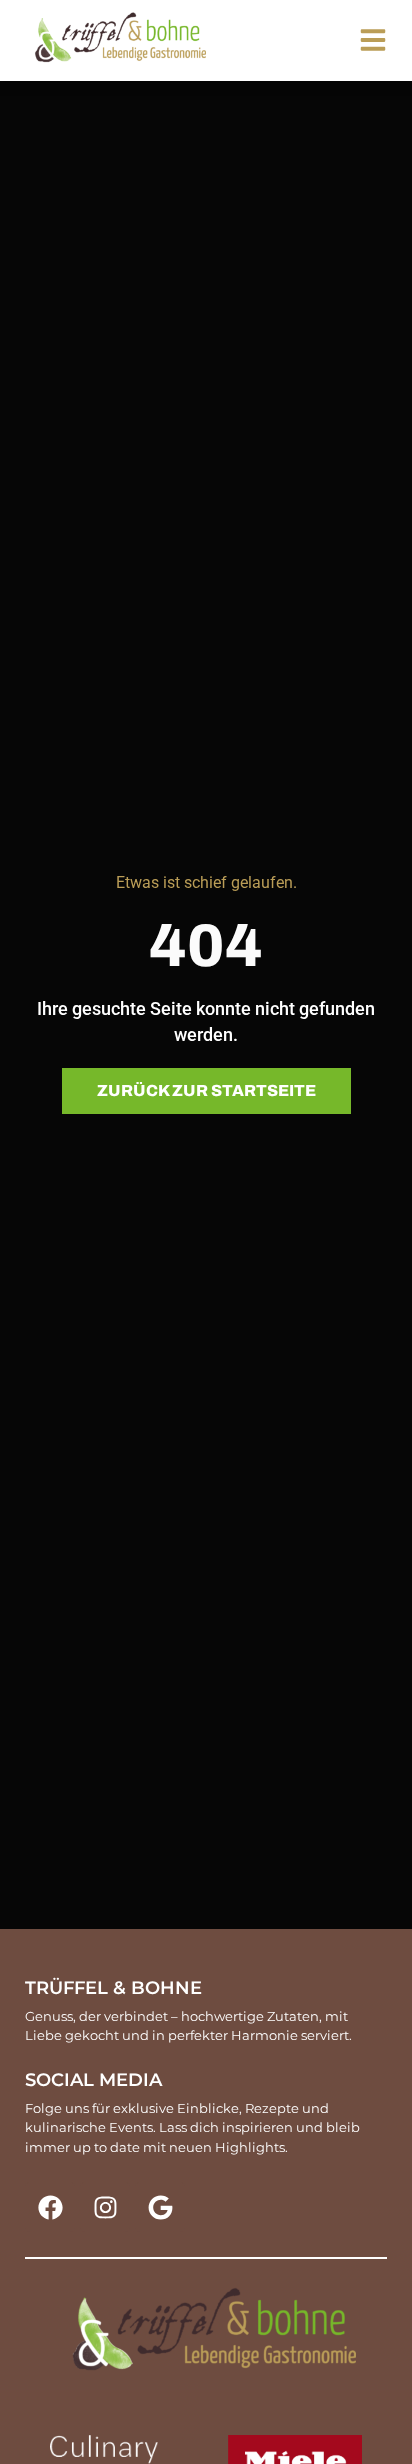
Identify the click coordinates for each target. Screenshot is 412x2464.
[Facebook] (50, 2207)
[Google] (160, 2207)
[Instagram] (105, 2207)
